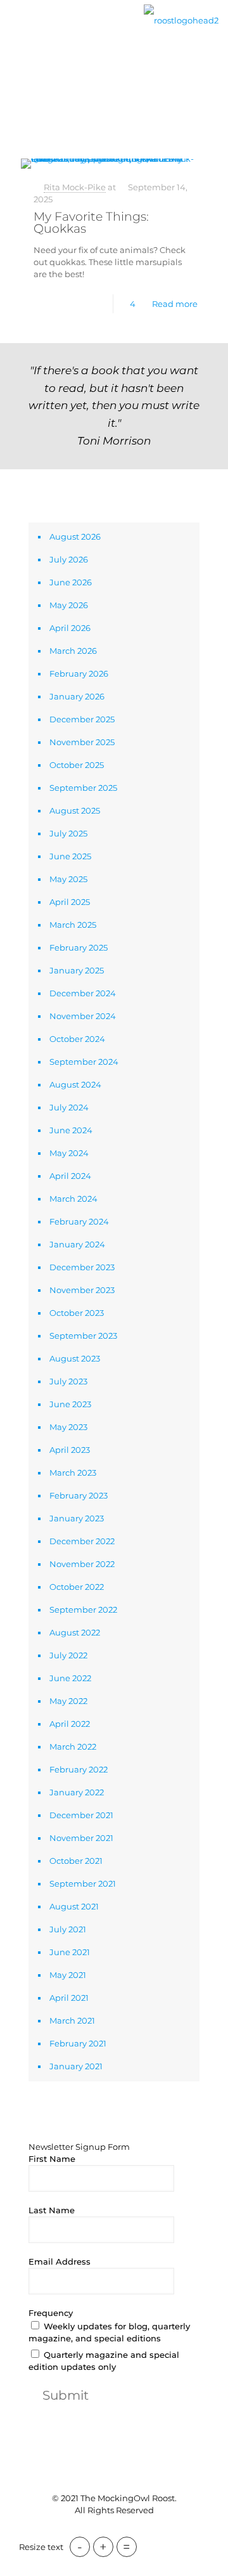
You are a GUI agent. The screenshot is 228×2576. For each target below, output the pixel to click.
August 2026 (75, 537)
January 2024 (77, 1244)
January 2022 (77, 1792)
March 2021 (72, 2020)
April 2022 (70, 1724)
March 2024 (73, 1199)
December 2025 (82, 719)
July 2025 (68, 833)
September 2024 (84, 1062)
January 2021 (76, 2066)
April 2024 (70, 1176)
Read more (175, 304)
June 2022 (70, 1678)
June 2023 (70, 1404)
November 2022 (82, 1564)
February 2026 (79, 673)
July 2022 (68, 1655)
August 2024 (75, 1084)
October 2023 (77, 1313)
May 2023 (68, 1427)
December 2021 (81, 1815)
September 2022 (83, 1610)
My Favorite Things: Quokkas (91, 223)
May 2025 (68, 879)
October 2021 (76, 1861)
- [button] (80, 2547)
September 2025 (83, 788)
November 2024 (83, 1016)
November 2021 (81, 1838)
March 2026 (73, 651)
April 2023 (70, 1450)
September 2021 (83, 1883)
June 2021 (70, 1952)
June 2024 (71, 1130)
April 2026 (70, 628)
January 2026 (77, 696)
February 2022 (79, 1769)
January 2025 (77, 970)
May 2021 (68, 1975)
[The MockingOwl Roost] (181, 19)
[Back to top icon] (114, 2473)
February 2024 (79, 1221)
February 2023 (79, 1495)
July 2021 (68, 1929)
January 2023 (77, 1518)
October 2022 (77, 1587)
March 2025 (73, 925)
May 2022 (68, 1701)
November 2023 (82, 1290)
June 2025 (70, 856)
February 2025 (79, 947)
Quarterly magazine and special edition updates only (104, 2361)
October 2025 (77, 765)
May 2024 (69, 1153)
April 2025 (70, 902)
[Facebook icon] (94, 2531)
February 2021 (78, 2043)
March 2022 (73, 1747)
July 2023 (68, 1381)
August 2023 (75, 1358)
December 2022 (82, 1541)
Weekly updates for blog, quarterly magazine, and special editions (109, 2332)
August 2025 (75, 810)
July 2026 (69, 559)
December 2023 (82, 1267)
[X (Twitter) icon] (107, 2531)
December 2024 (83, 993)
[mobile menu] (17, 30)
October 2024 (77, 1039)
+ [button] (103, 2547)
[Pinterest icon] (121, 2531)
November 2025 (82, 742)
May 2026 (69, 605)
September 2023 (83, 1336)
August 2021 (74, 1906)
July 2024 (69, 1107)
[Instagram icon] (134, 2531)
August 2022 (75, 1632)
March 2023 (73, 1473)
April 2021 (69, 1998)
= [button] (127, 2547)
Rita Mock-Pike (75, 187)
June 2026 (71, 582)
